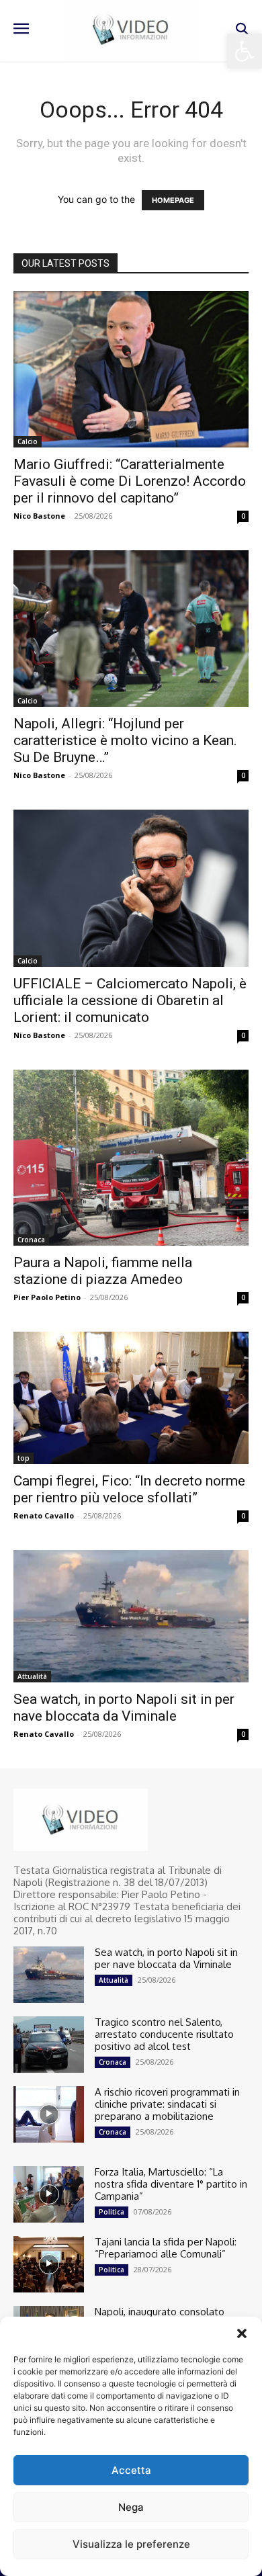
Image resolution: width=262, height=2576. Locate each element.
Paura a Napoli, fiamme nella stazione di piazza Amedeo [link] (103, 1271)
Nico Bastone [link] (39, 516)
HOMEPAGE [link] (173, 200)
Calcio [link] (28, 441)
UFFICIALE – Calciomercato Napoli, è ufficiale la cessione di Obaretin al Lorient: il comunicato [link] (130, 1000)
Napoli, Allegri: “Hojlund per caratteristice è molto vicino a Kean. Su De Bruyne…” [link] (125, 740)
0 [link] (243, 516)
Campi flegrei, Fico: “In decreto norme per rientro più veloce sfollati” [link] (129, 1489)
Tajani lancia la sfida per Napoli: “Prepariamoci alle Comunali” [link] (166, 2248)
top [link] (24, 1458)
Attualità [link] (32, 1676)
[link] (245, 51)
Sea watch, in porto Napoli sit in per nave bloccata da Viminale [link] (124, 1708)
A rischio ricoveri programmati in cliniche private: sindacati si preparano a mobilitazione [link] (167, 2104)
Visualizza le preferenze (131, 2544)
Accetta (131, 2470)
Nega (131, 2507)
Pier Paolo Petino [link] (47, 1297)
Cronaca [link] (31, 1240)
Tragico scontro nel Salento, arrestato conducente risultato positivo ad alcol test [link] (164, 2034)
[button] (242, 2333)
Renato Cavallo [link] (44, 1515)
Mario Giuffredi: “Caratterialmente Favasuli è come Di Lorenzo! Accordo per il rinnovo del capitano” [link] (130, 481)
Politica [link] (112, 2212)
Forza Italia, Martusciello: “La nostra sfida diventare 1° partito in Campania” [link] (171, 2184)
